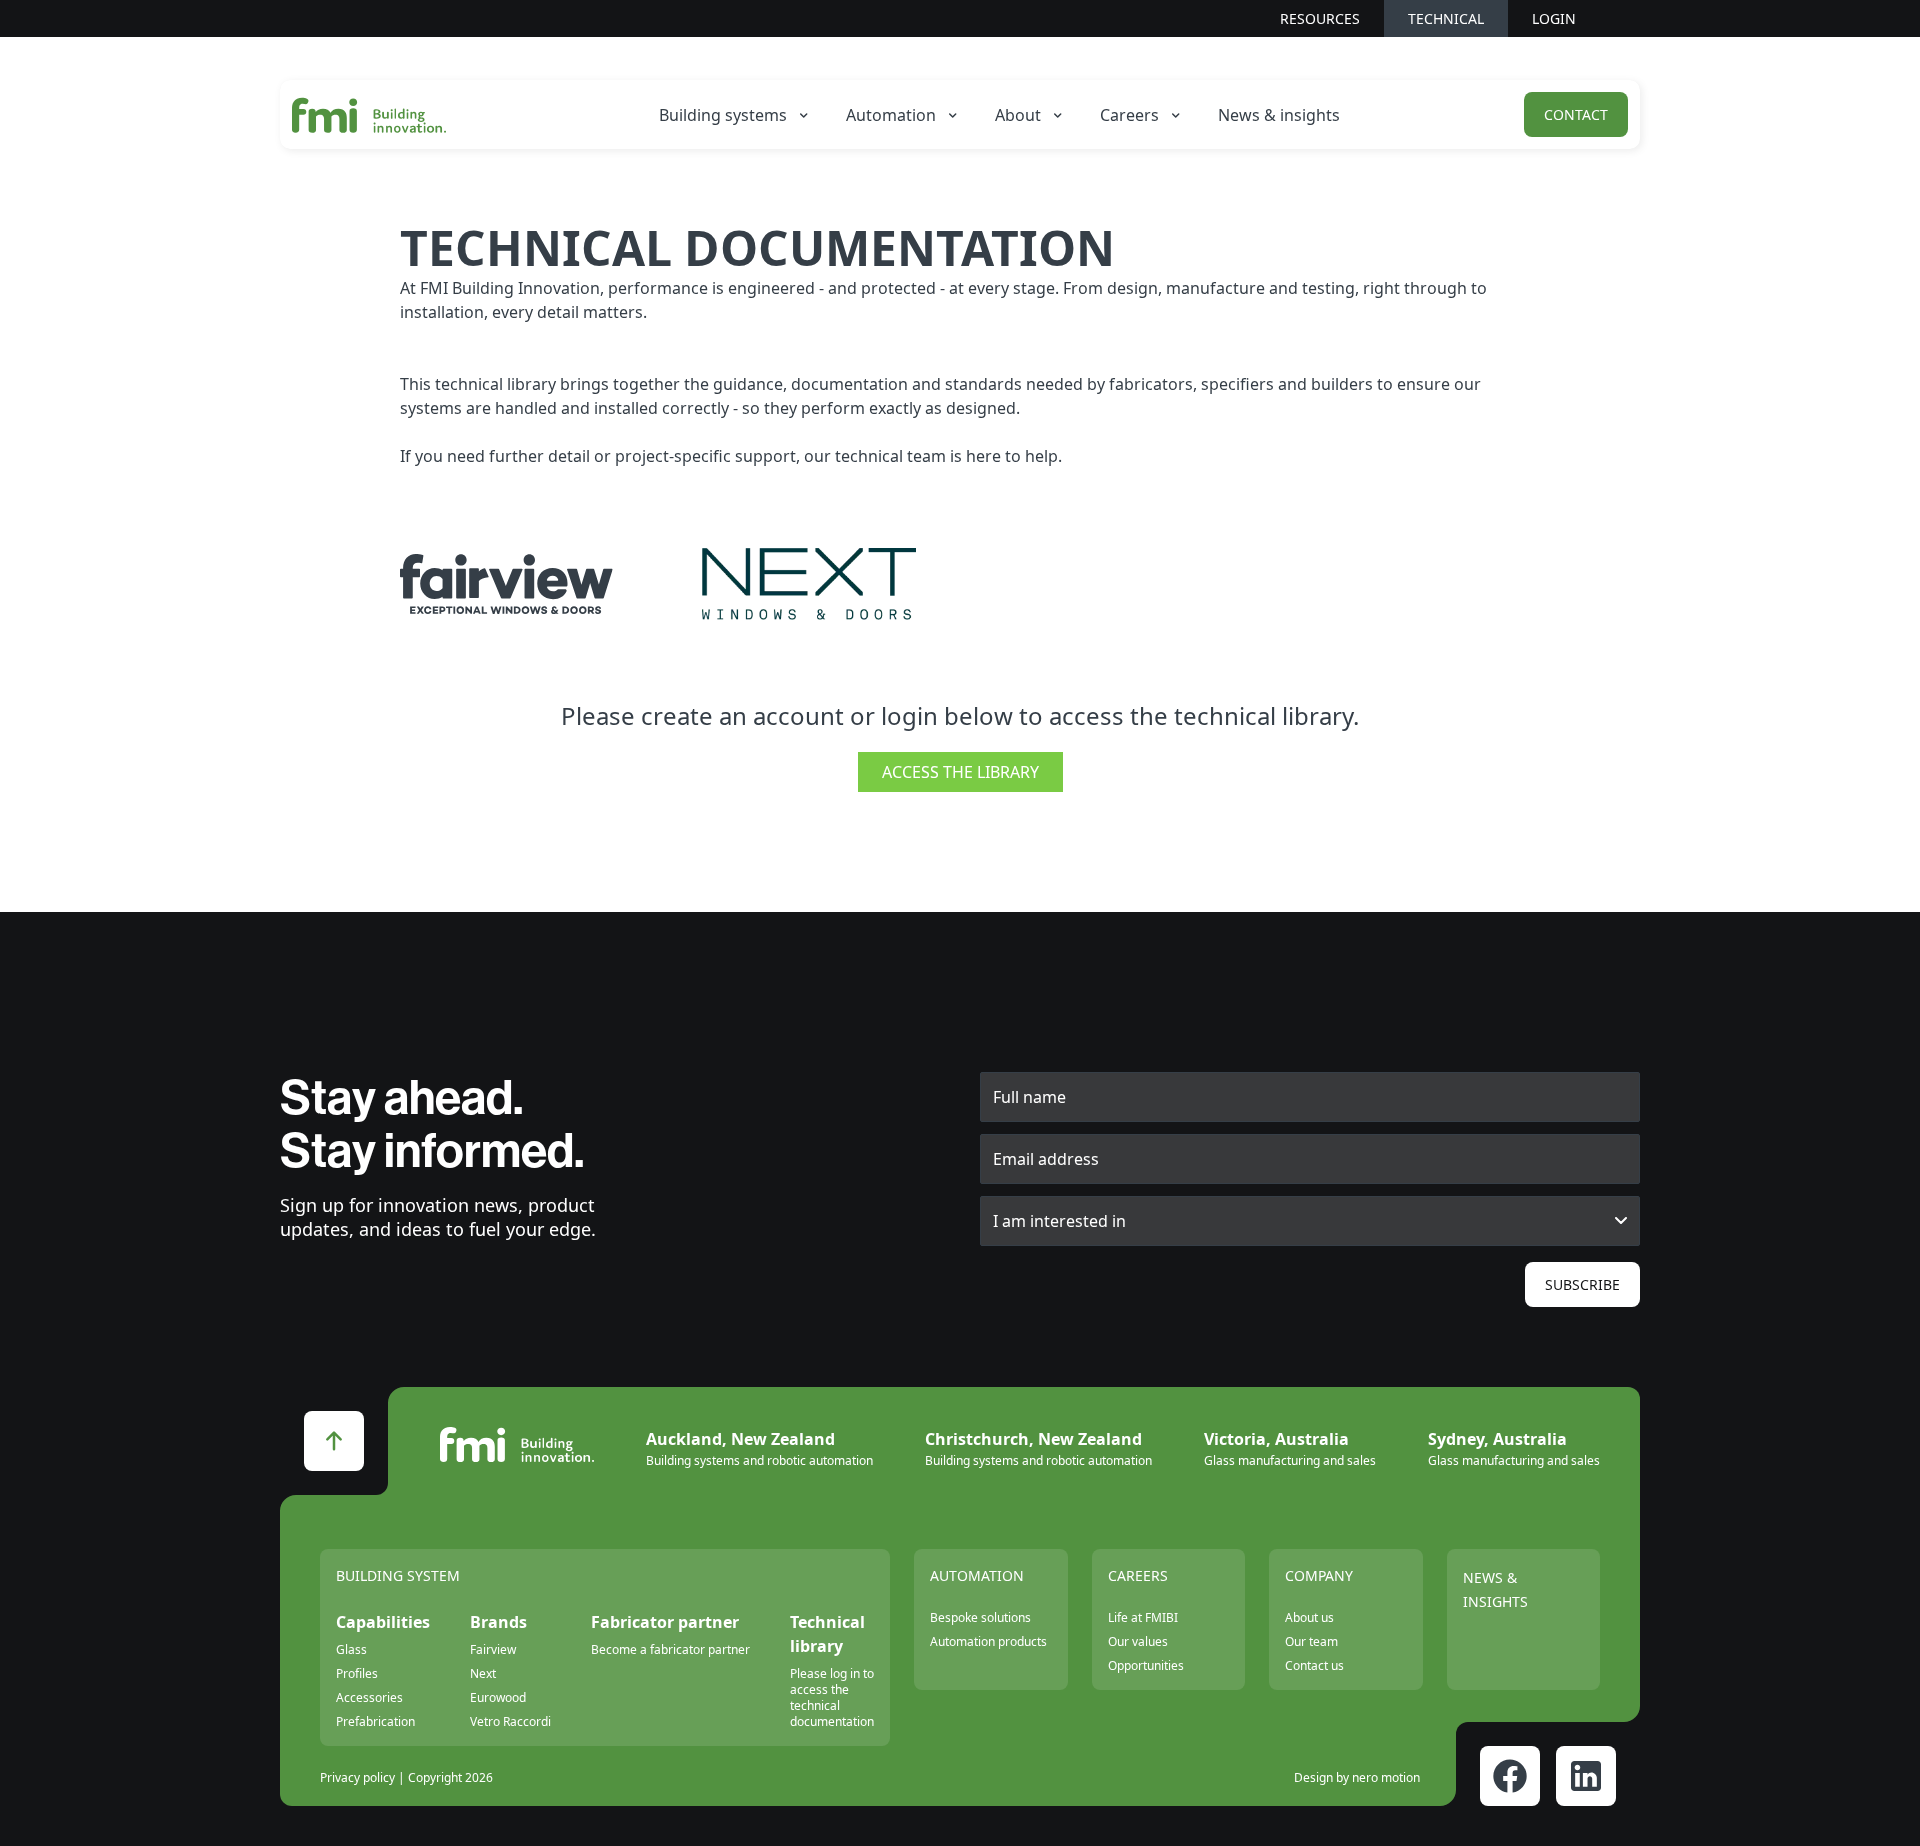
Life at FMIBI (1143, 1617)
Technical (1446, 18)
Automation (977, 1575)
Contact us (1314, 1665)
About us (1309, 1617)
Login (1554, 18)
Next (483, 1673)
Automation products (988, 1641)
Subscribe (1582, 1284)
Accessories (369, 1697)
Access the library (960, 772)
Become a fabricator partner (670, 1649)
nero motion (1386, 1777)
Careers (1138, 1575)
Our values (1138, 1641)
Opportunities (1146, 1665)
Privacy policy (357, 1778)
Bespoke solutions (980, 1617)
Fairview (493, 1649)
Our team (1311, 1641)
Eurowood (498, 1697)
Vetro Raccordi (510, 1721)
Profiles (357, 1673)
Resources (1320, 18)
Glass (351, 1649)
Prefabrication (375, 1721)
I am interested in (1059, 1221)
